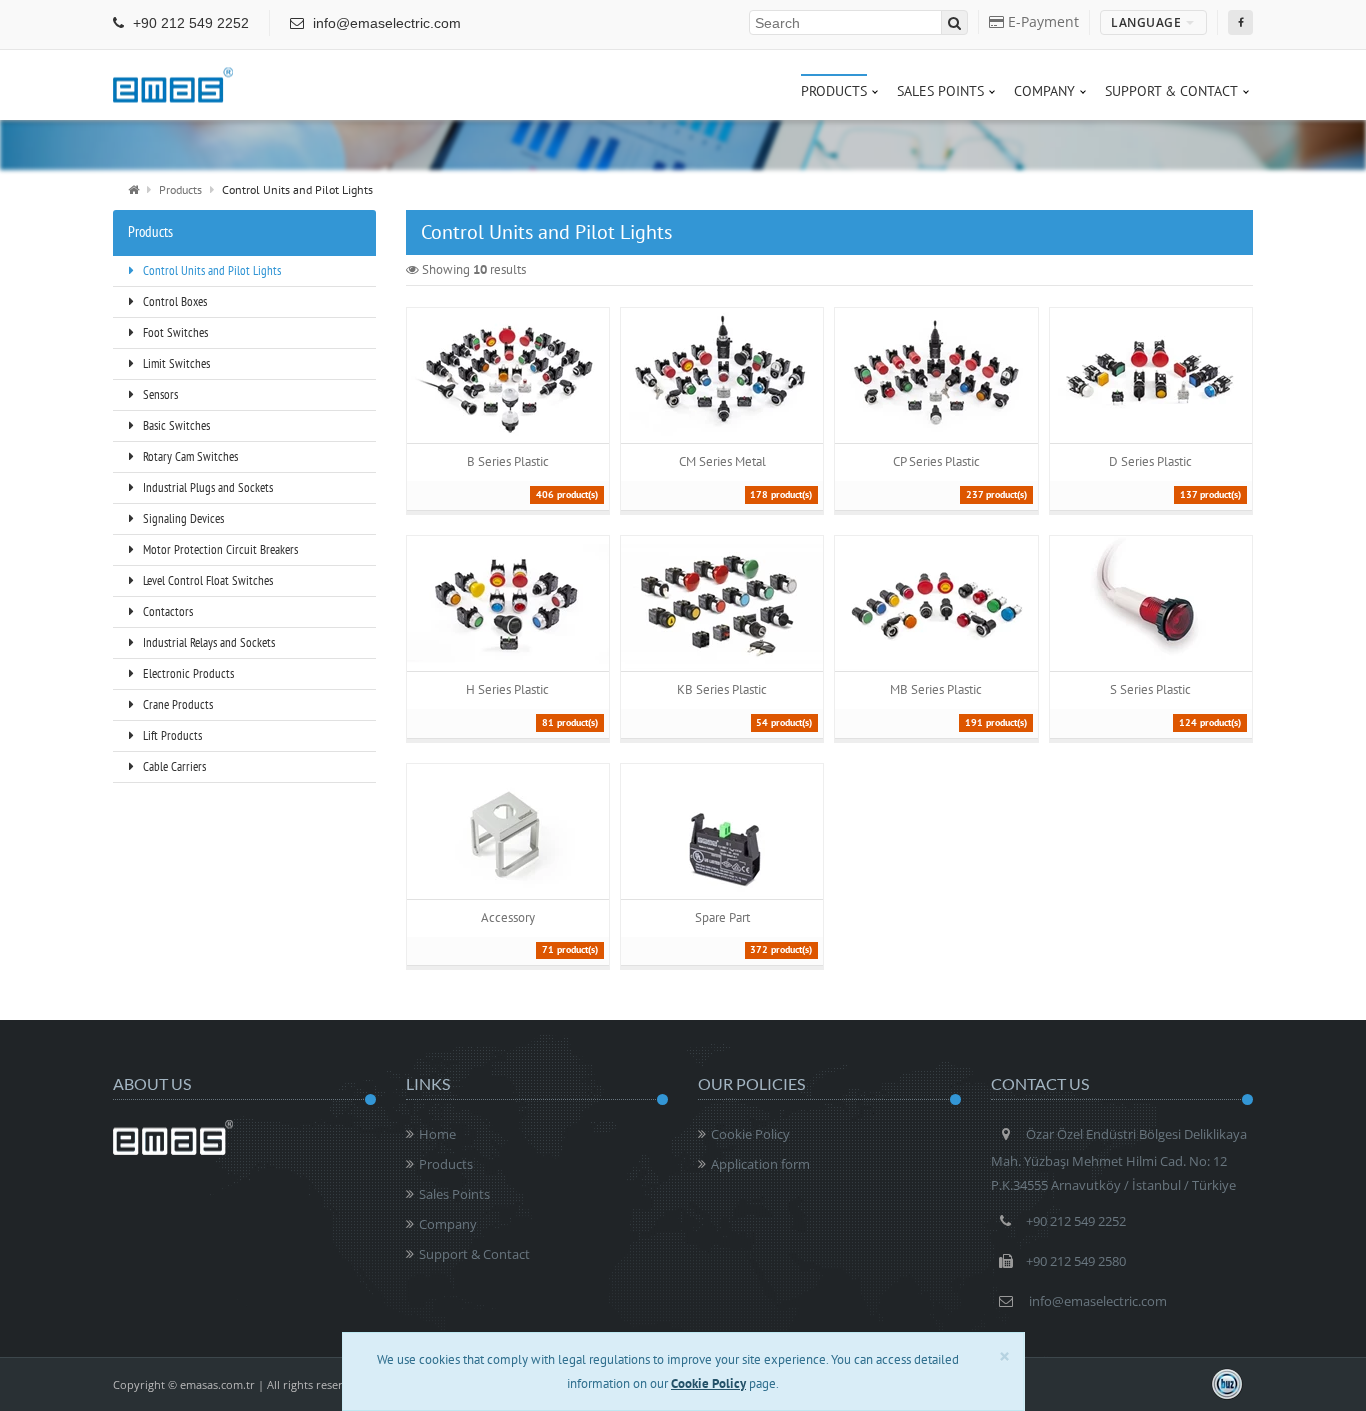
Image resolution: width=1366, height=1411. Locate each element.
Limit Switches (175, 363)
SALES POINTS (940, 91)
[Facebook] (1240, 22)
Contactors (166, 611)
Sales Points (454, 1194)
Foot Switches (174, 332)
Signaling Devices (182, 518)
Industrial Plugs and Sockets (206, 487)
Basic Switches (175, 425)
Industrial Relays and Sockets (207, 642)
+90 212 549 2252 (189, 23)
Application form (760, 1164)
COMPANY (1044, 91)
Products (180, 189)
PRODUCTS (834, 91)
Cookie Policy (750, 1134)
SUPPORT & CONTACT (1171, 91)
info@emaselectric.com (385, 23)
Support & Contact (474, 1254)
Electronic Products (187, 673)
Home (437, 1134)
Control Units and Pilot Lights (210, 270)
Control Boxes (173, 301)
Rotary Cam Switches (189, 456)
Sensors (159, 394)
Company (448, 1224)
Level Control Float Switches (206, 580)
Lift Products (171, 735)
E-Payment (1041, 21)
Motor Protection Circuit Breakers (219, 549)
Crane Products (176, 704)
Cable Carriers (173, 766)
